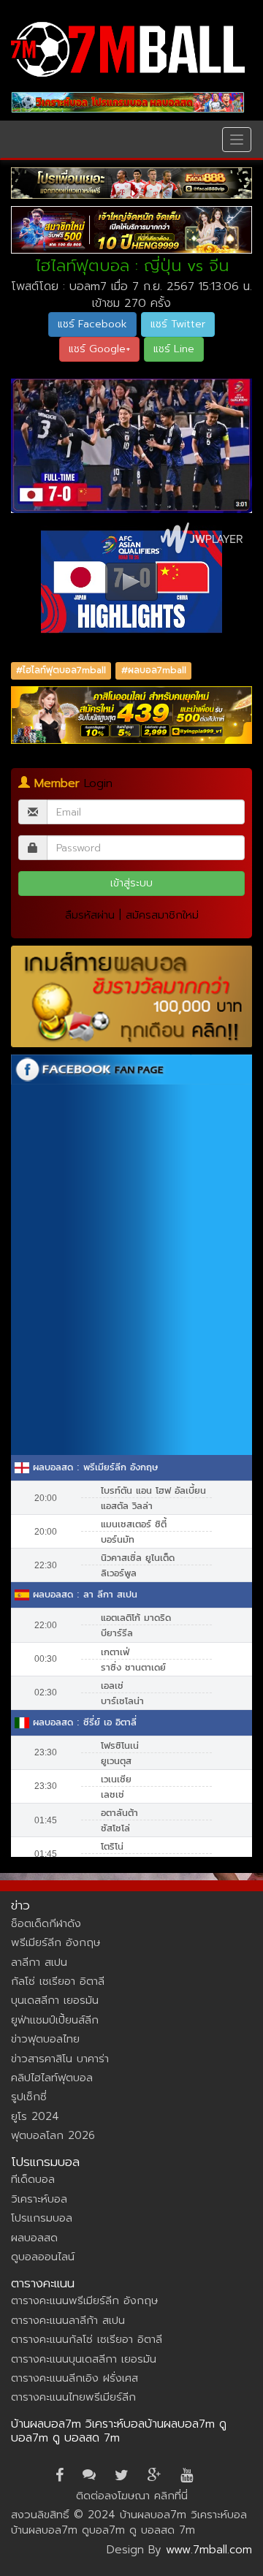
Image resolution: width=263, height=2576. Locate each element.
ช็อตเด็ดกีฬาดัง (46, 1923)
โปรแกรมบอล (42, 2218)
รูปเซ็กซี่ (29, 2097)
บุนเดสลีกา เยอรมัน (55, 2000)
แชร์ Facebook (92, 324)
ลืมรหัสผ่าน (90, 915)
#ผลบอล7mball (154, 671)
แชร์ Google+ (99, 349)
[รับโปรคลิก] (131, 715)
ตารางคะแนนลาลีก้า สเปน (68, 2320)
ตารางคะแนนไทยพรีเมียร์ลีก (73, 2397)
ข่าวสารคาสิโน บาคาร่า (60, 2059)
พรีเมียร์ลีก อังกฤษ (56, 1942)
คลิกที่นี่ (171, 2496)
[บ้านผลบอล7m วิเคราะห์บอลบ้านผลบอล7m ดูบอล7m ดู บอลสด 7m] (128, 49)
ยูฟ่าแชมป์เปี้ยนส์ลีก (55, 2020)
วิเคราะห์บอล (39, 2199)
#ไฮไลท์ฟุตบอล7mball (61, 671)
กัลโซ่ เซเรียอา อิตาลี (58, 1981)
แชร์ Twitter (178, 324)
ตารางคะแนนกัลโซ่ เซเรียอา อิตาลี (87, 2339)
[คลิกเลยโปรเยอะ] (131, 183)
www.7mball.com (209, 2550)
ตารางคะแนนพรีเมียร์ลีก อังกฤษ (84, 2300)
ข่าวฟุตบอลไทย (45, 2039)
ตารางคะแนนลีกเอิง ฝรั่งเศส (75, 2378)
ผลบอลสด (34, 2238)
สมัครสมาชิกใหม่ (162, 915)
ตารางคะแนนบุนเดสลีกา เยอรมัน (84, 2359)
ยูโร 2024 (35, 2116)
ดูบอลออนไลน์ (43, 2257)
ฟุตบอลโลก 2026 (53, 2135)
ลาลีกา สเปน (39, 1962)
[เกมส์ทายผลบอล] (131, 996)
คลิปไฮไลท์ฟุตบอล (52, 2078)
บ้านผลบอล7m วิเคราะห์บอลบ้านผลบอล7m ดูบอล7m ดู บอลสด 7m (119, 2431)
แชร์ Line (174, 349)
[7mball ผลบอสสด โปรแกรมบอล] (128, 102)
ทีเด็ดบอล (33, 2179)
